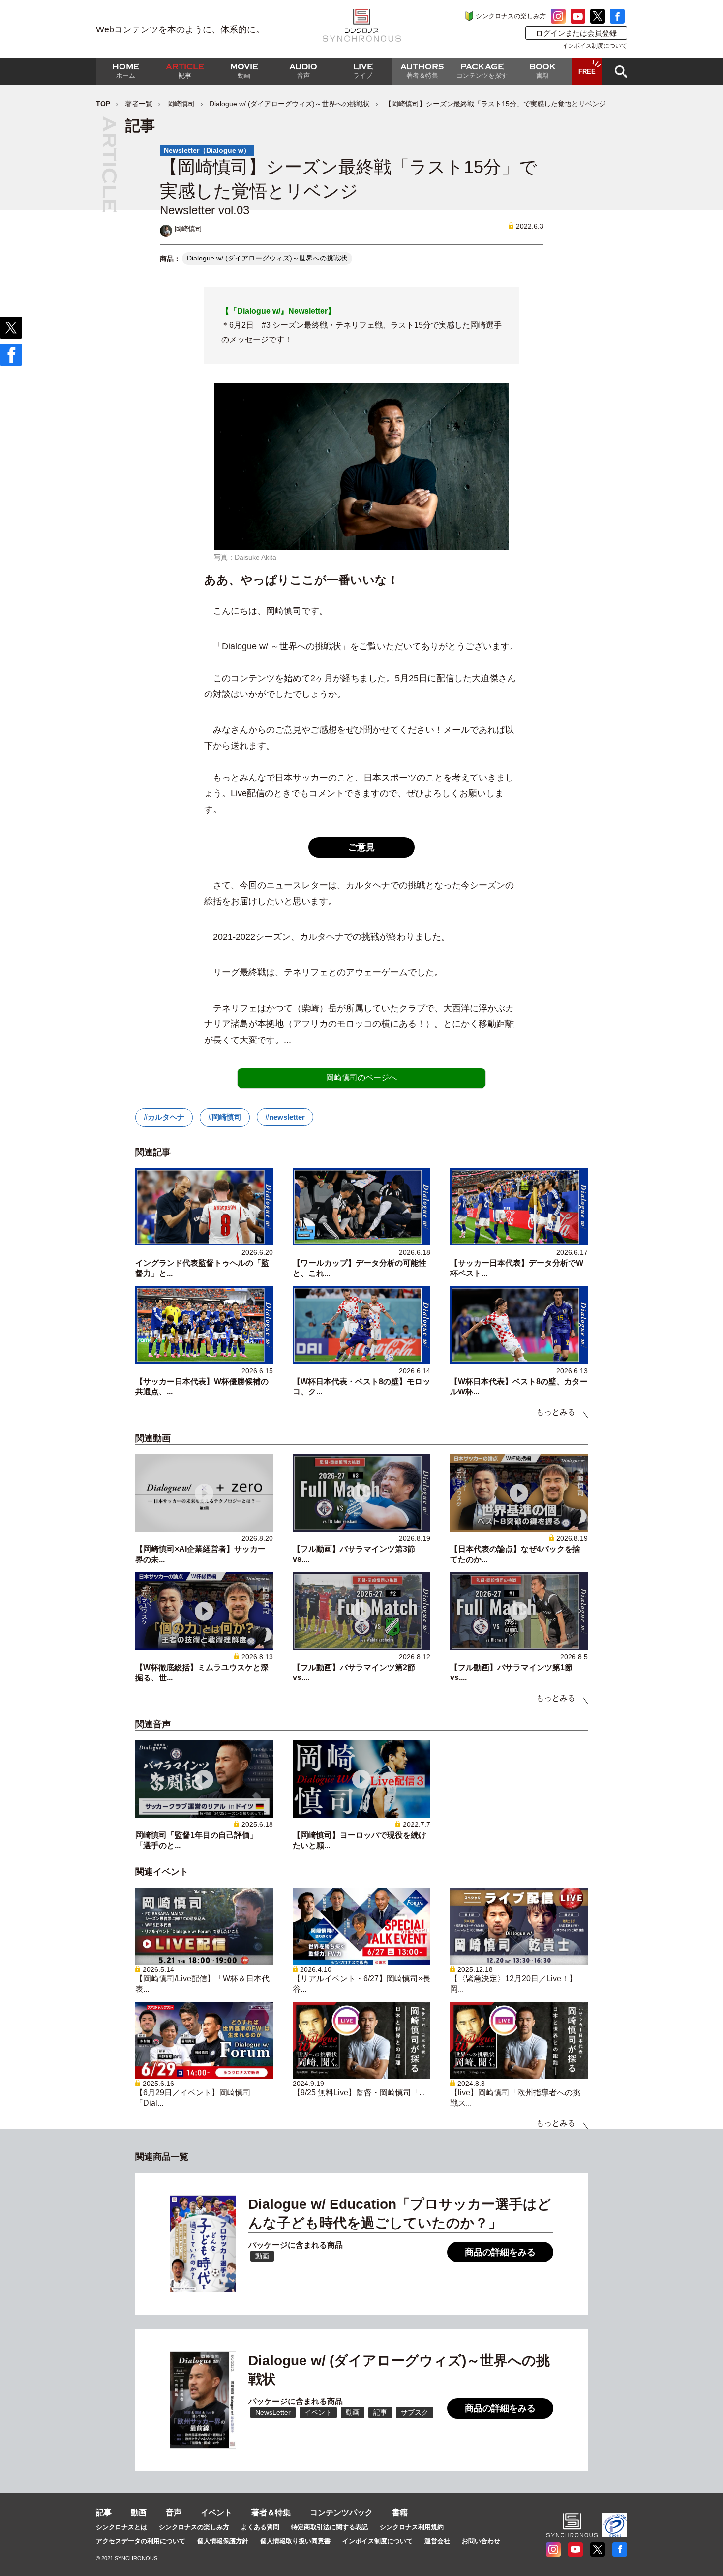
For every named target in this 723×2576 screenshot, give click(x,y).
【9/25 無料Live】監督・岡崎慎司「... (359, 2093)
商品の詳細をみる (500, 2252)
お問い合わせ (481, 2541)
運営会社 (437, 2541)
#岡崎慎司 (225, 1117)
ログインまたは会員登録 (576, 33)
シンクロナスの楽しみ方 (511, 16)
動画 (139, 2512)
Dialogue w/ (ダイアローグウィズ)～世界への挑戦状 (290, 104)
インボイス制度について (595, 46)
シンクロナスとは (121, 2527)
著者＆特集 (271, 2512)
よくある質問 (260, 2527)
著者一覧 (139, 104)
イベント (216, 2512)
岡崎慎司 (181, 104)
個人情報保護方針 (223, 2541)
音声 (174, 2512)
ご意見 (361, 847)
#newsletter (285, 1117)
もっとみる (556, 1412)
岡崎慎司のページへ (361, 1078)
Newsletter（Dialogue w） (207, 150)
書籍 (400, 2512)
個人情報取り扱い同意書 (295, 2541)
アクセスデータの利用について (141, 2541)
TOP (103, 104)
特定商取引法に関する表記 (330, 2527)
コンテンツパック (341, 2512)
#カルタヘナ (164, 1117)
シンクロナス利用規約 (412, 2527)
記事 (104, 2512)
